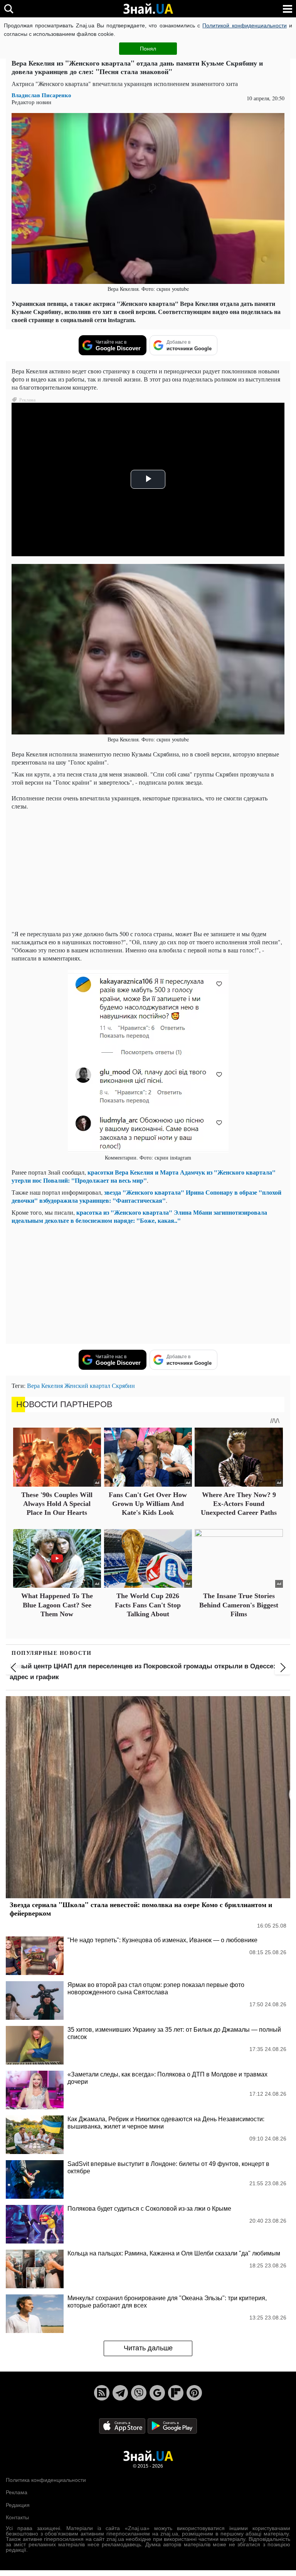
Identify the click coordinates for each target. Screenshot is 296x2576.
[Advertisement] (148, 870)
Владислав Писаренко (41, 95)
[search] (9, 9)
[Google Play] (172, 2425)
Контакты (17, 2517)
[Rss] (102, 2393)
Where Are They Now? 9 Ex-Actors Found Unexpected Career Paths (239, 1504)
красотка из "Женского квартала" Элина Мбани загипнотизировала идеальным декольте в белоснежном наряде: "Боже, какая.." (139, 1216)
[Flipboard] (176, 2393)
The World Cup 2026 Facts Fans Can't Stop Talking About (148, 1605)
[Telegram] (120, 2393)
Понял (148, 49)
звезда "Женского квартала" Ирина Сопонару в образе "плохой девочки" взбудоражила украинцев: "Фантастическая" (146, 1196)
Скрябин (123, 1385)
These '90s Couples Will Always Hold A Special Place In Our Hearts (57, 1504)
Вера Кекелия (45, 1385)
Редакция (18, 2505)
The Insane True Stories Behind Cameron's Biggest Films (239, 1605)
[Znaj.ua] (148, 9)
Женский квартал (87, 1385)
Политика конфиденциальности (46, 2480)
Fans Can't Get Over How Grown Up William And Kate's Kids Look (148, 1504)
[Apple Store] (123, 2425)
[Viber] (139, 2393)
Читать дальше (148, 2348)
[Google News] (157, 2393)
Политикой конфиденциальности (244, 25)
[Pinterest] (194, 2393)
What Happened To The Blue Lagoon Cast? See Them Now (57, 1605)
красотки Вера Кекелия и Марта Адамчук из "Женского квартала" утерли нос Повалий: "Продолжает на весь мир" (144, 1176)
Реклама (17, 2492)
